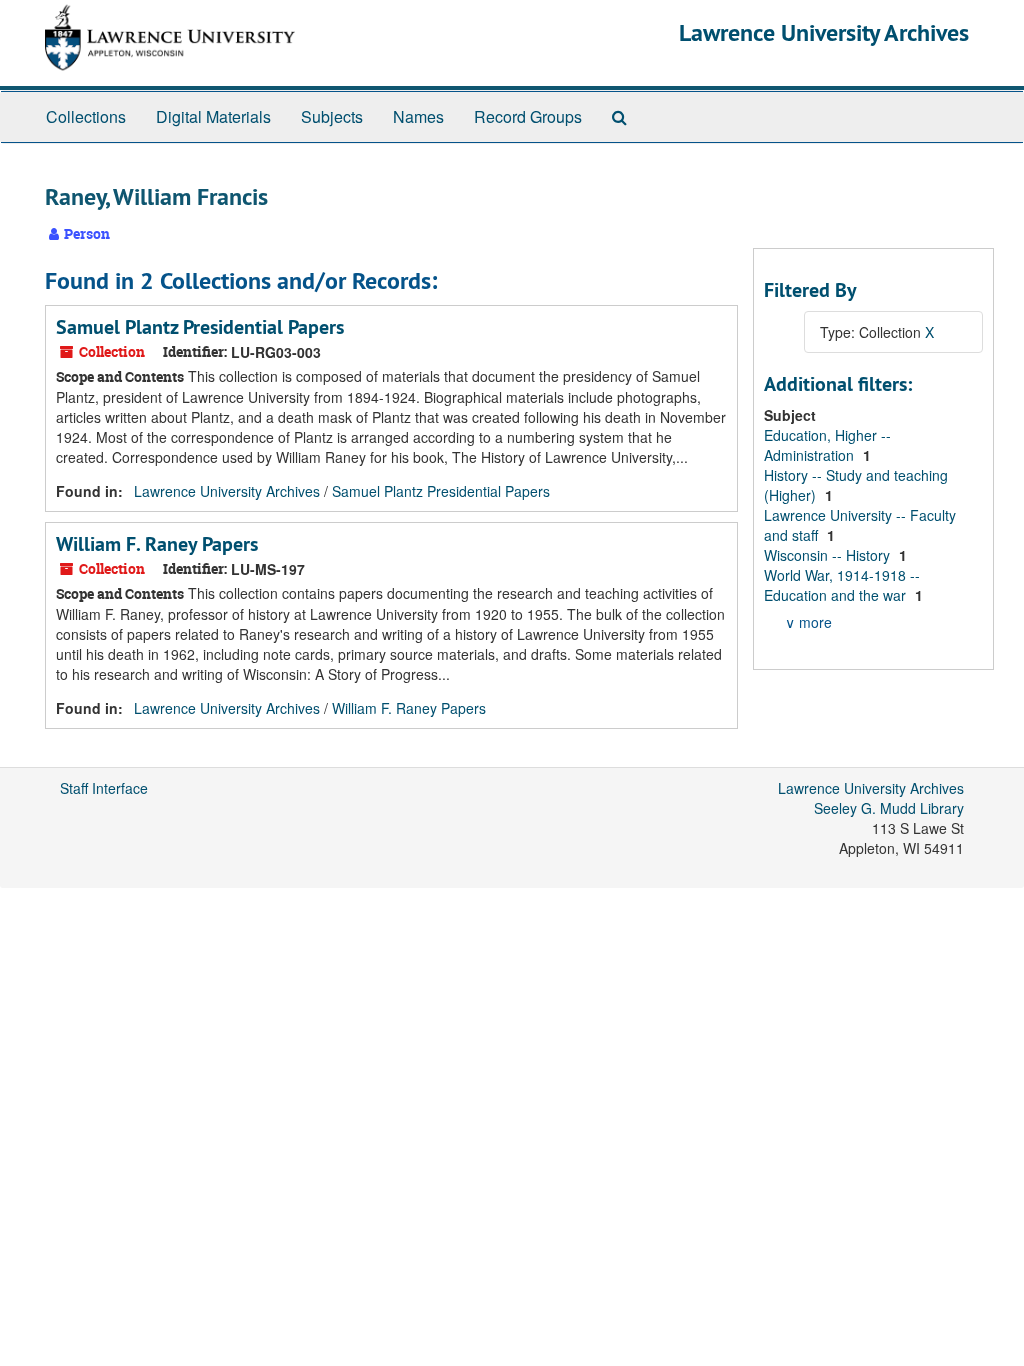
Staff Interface (104, 788)
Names (418, 116)
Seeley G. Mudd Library (889, 808)
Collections (86, 116)
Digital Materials (213, 116)
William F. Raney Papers (157, 544)
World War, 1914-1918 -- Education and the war (842, 585)
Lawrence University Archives (824, 32)
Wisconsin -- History (829, 555)
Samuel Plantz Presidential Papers (200, 327)
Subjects (332, 116)
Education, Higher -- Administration (827, 445)
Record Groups (528, 116)
